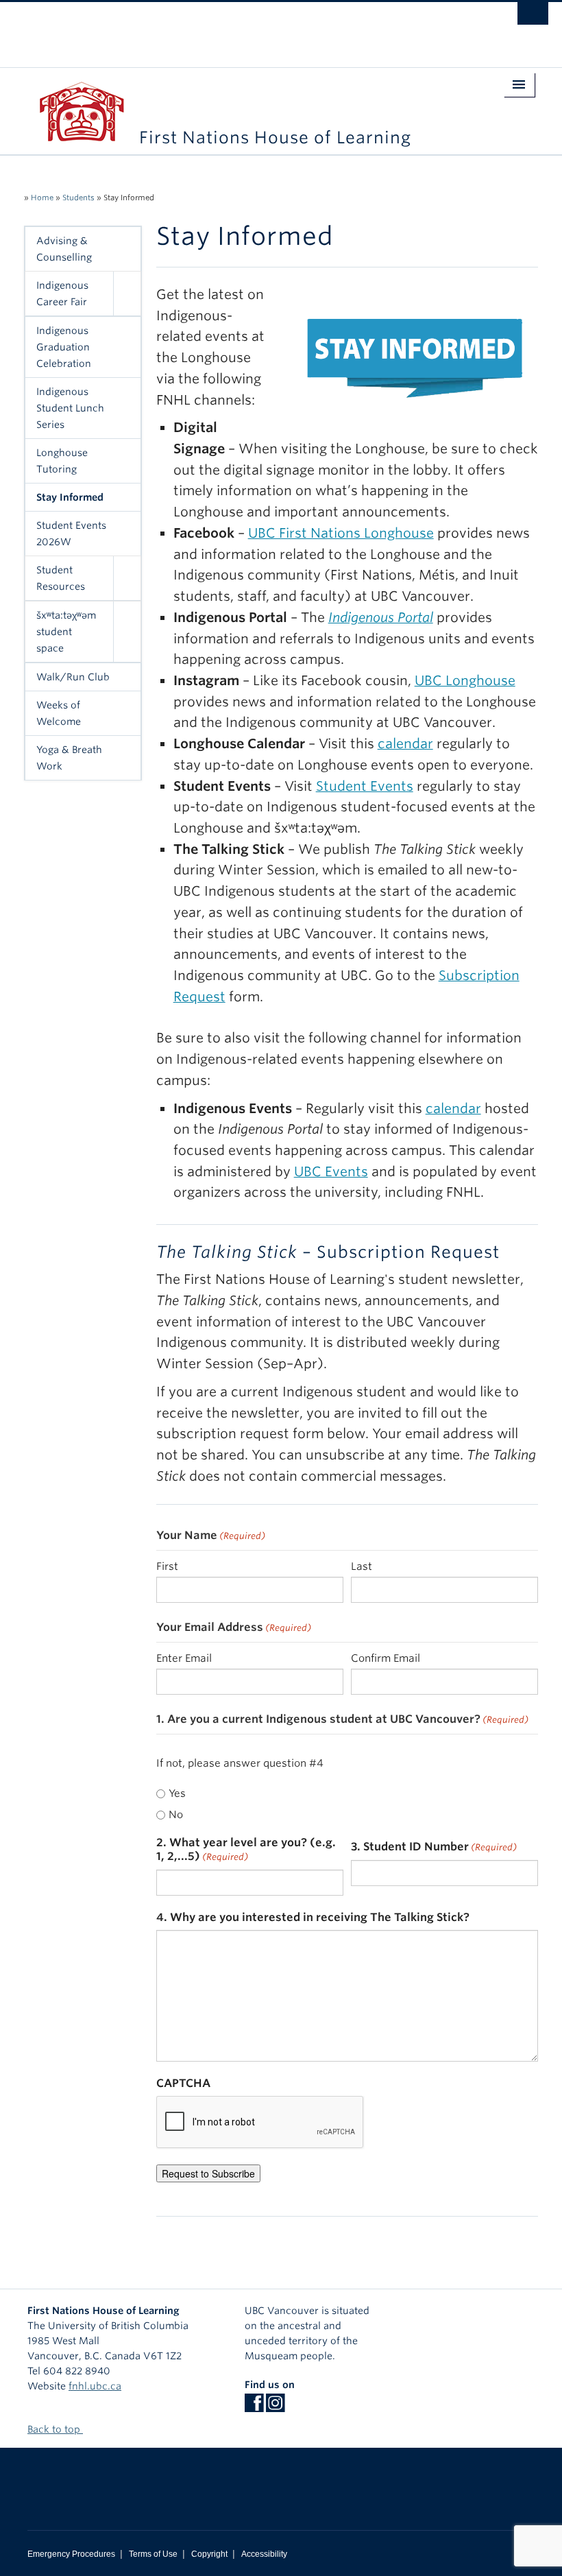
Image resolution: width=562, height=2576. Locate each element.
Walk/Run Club (73, 677)
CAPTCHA (183, 2083)
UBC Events (331, 1172)
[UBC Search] (533, 17)
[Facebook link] (254, 2407)
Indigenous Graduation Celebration (64, 347)
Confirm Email (386, 1658)
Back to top (55, 2429)
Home (42, 198)
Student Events (365, 786)
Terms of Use (153, 2554)
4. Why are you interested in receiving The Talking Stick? (313, 1917)
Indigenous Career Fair (62, 294)
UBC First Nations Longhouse (341, 533)
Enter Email (184, 1658)
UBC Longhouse (465, 681)
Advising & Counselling (64, 249)
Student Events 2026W (71, 534)
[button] (127, 294)
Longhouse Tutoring (62, 461)
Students (78, 198)
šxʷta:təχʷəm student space (66, 632)
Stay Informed (70, 497)
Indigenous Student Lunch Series (70, 408)
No (176, 1815)
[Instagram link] (275, 2407)
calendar (405, 744)
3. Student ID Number (434, 1847)
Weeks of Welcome (59, 713)
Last (362, 1566)
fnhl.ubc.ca (95, 2386)
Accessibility (264, 2554)
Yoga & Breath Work (69, 758)
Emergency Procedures (71, 2554)
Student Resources (61, 578)
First (167, 1566)
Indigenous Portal (381, 618)
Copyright (209, 2554)
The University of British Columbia (241, 28)
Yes (177, 1793)
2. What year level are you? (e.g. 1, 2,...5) (246, 1849)
